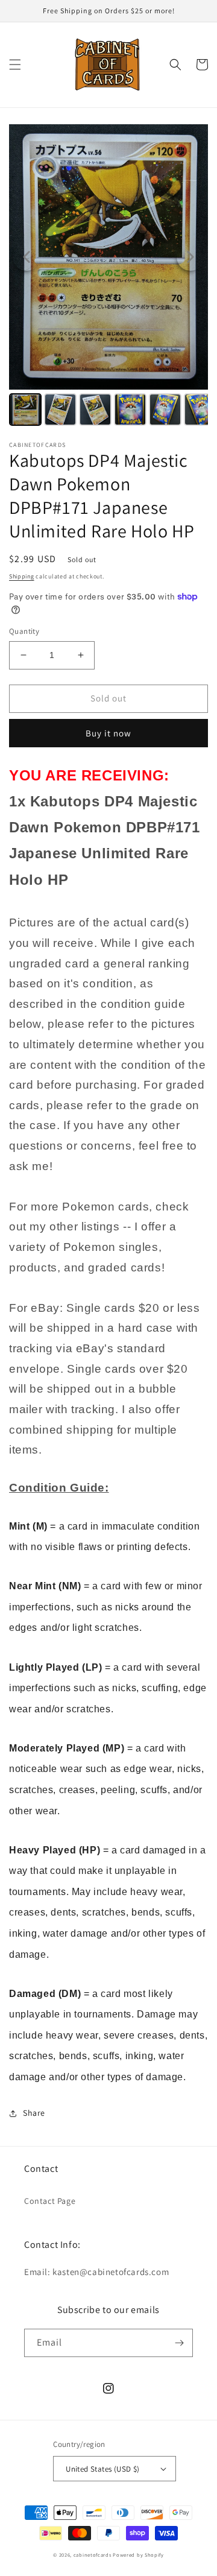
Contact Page (50, 2201)
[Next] (190, 257)
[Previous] (27, 257)
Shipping (22, 576)
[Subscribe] (179, 2343)
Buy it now (108, 733)
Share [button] (34, 2113)
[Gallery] (108, 277)
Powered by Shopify (138, 2555)
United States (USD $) (102, 2469)
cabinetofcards (93, 2555)
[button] (15, 65)
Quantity (24, 631)
